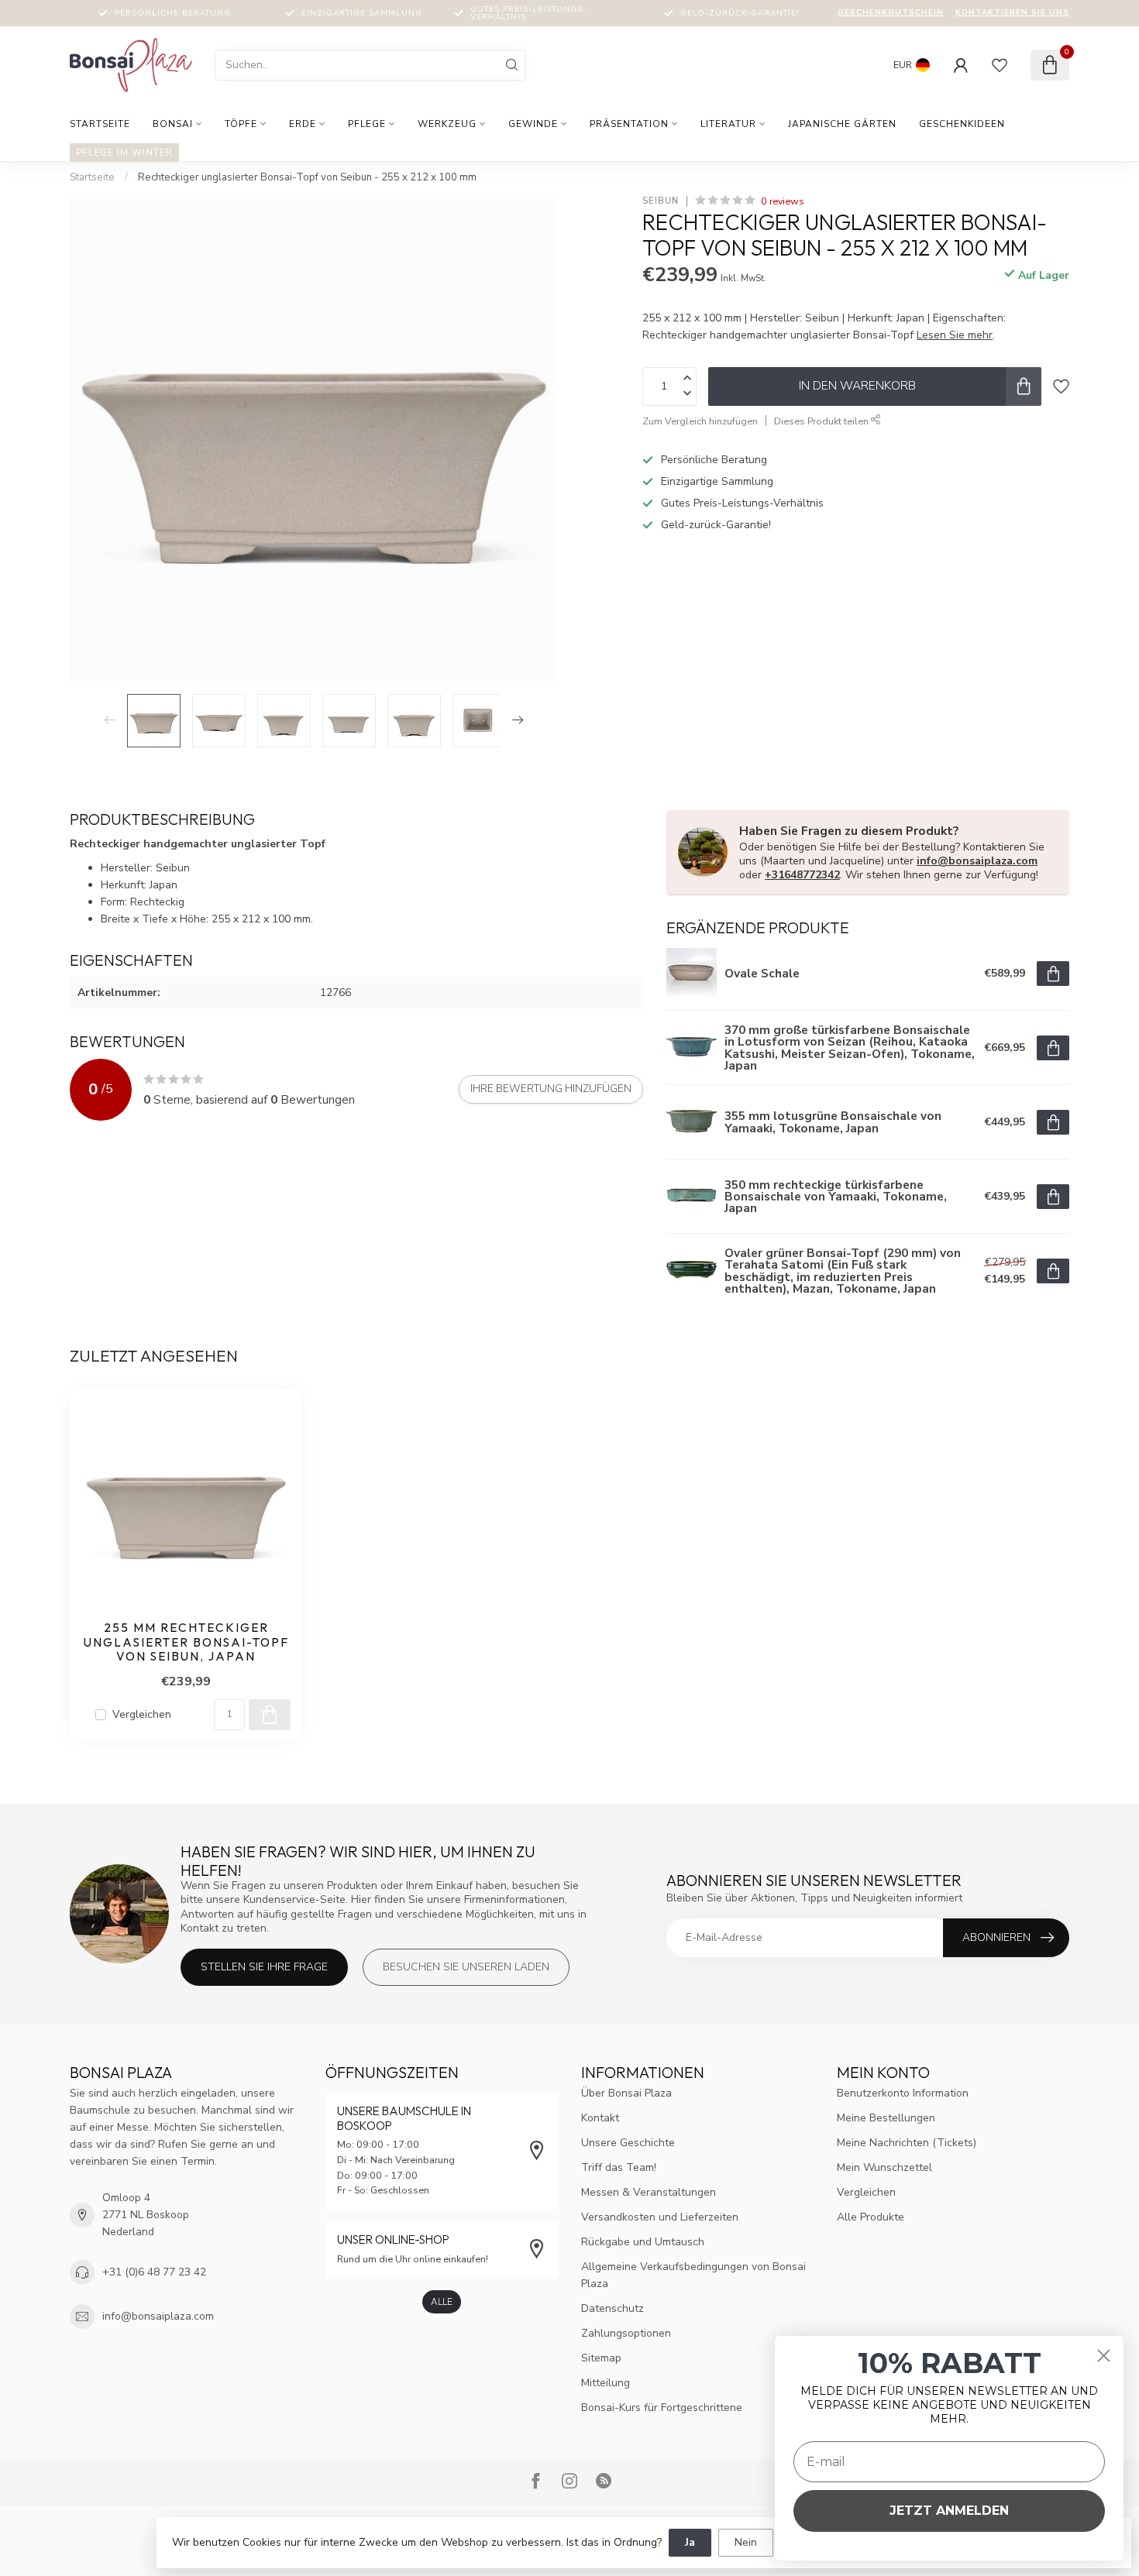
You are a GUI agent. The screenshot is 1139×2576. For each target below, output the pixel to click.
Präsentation (629, 124)
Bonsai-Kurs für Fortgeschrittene (662, 2408)
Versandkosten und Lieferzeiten (660, 2217)
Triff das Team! (619, 2167)
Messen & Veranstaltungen (649, 2192)
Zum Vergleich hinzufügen (700, 421)
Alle (442, 2302)
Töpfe (241, 124)
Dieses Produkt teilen (822, 421)
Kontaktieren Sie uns (1012, 12)
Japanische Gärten (842, 124)
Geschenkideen (962, 124)
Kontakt (600, 2118)
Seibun (661, 201)
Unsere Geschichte (628, 2143)
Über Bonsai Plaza (626, 2093)
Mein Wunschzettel (884, 2167)
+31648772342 (802, 875)
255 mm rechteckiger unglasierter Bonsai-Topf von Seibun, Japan (186, 1642)
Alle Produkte (871, 2217)
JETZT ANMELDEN (949, 2511)
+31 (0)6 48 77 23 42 (154, 2272)
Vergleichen (142, 1714)
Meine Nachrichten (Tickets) (907, 2143)
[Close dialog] (1104, 2356)
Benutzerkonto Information (903, 2093)
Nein (746, 2542)
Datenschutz (613, 2308)
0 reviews (783, 201)
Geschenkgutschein (891, 12)
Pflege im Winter (124, 153)
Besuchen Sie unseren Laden (466, 1967)
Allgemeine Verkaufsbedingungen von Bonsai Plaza (693, 2275)
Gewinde (533, 124)
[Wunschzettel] (1000, 65)
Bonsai (173, 124)
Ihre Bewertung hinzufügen (551, 1089)
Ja (690, 2542)
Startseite (100, 124)
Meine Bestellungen (886, 2118)
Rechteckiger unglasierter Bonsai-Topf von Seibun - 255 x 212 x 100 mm (307, 177)
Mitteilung (606, 2383)
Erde (303, 124)
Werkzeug (447, 124)
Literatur (728, 124)
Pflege (367, 124)
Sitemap (601, 2358)
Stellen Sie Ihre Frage (264, 1967)
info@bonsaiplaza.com (977, 861)
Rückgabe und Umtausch (643, 2242)
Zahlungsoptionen (626, 2333)
